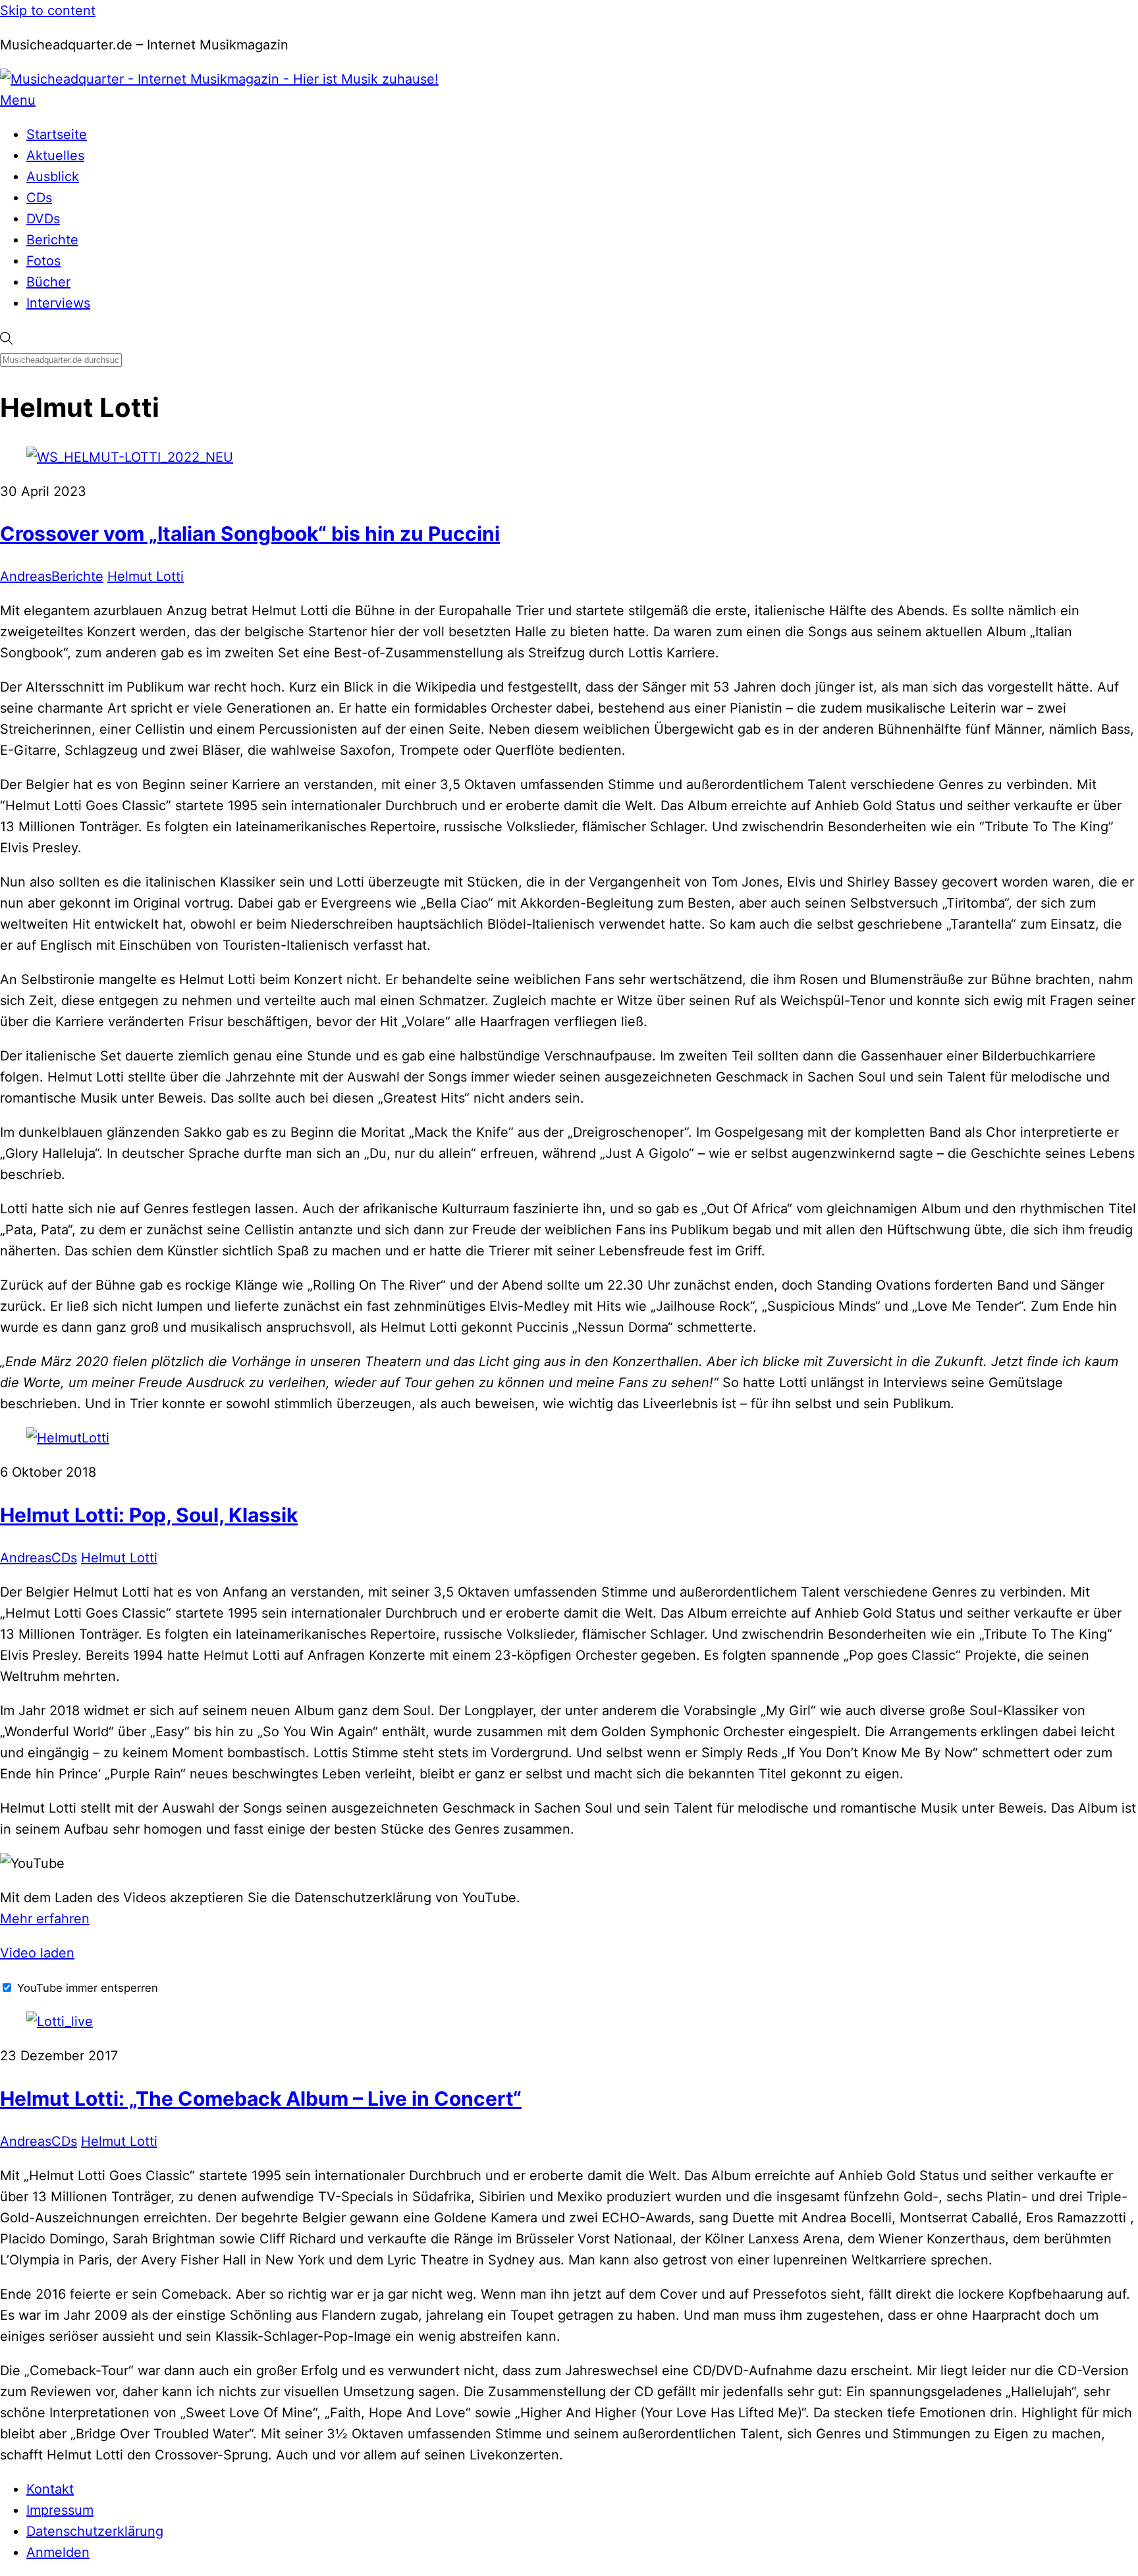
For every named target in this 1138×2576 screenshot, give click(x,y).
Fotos (43, 261)
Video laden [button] (37, 1953)
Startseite (57, 134)
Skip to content (48, 11)
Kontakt (50, 2489)
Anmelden (58, 2552)
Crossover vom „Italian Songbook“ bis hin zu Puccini (250, 534)
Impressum (60, 2510)
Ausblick (53, 177)
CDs (39, 198)
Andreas (26, 576)
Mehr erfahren (45, 1919)
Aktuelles (55, 155)
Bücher (48, 282)
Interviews (58, 303)
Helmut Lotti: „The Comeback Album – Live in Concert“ (261, 2098)
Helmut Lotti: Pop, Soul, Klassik (149, 1515)
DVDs (43, 219)
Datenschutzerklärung (95, 2531)
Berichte (52, 240)
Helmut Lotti (146, 576)
